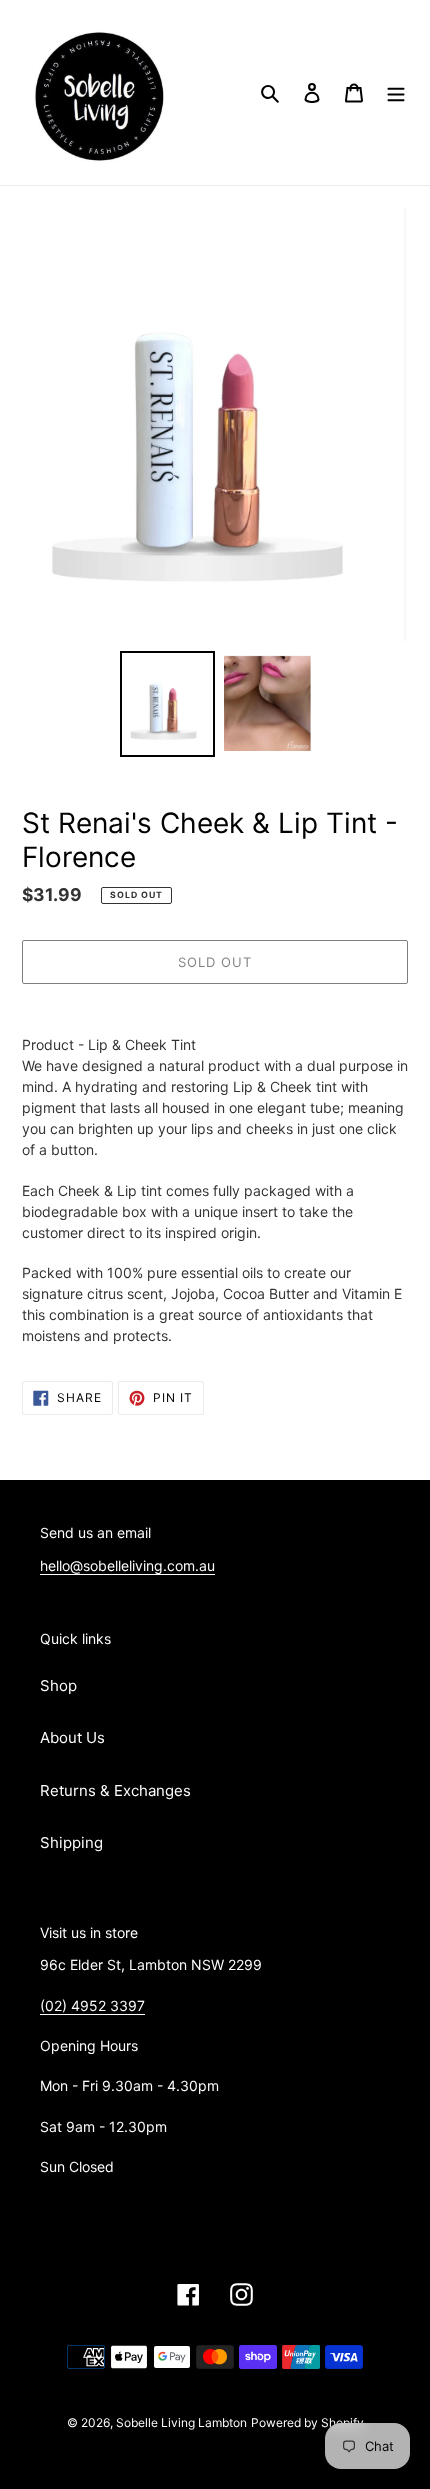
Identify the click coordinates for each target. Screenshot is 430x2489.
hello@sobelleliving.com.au (127, 1565)
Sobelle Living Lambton (181, 2422)
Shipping (71, 1842)
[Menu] (396, 92)
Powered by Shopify (307, 2422)
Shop (58, 1685)
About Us (72, 1737)
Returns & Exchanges (115, 1790)
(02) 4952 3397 (92, 2005)
